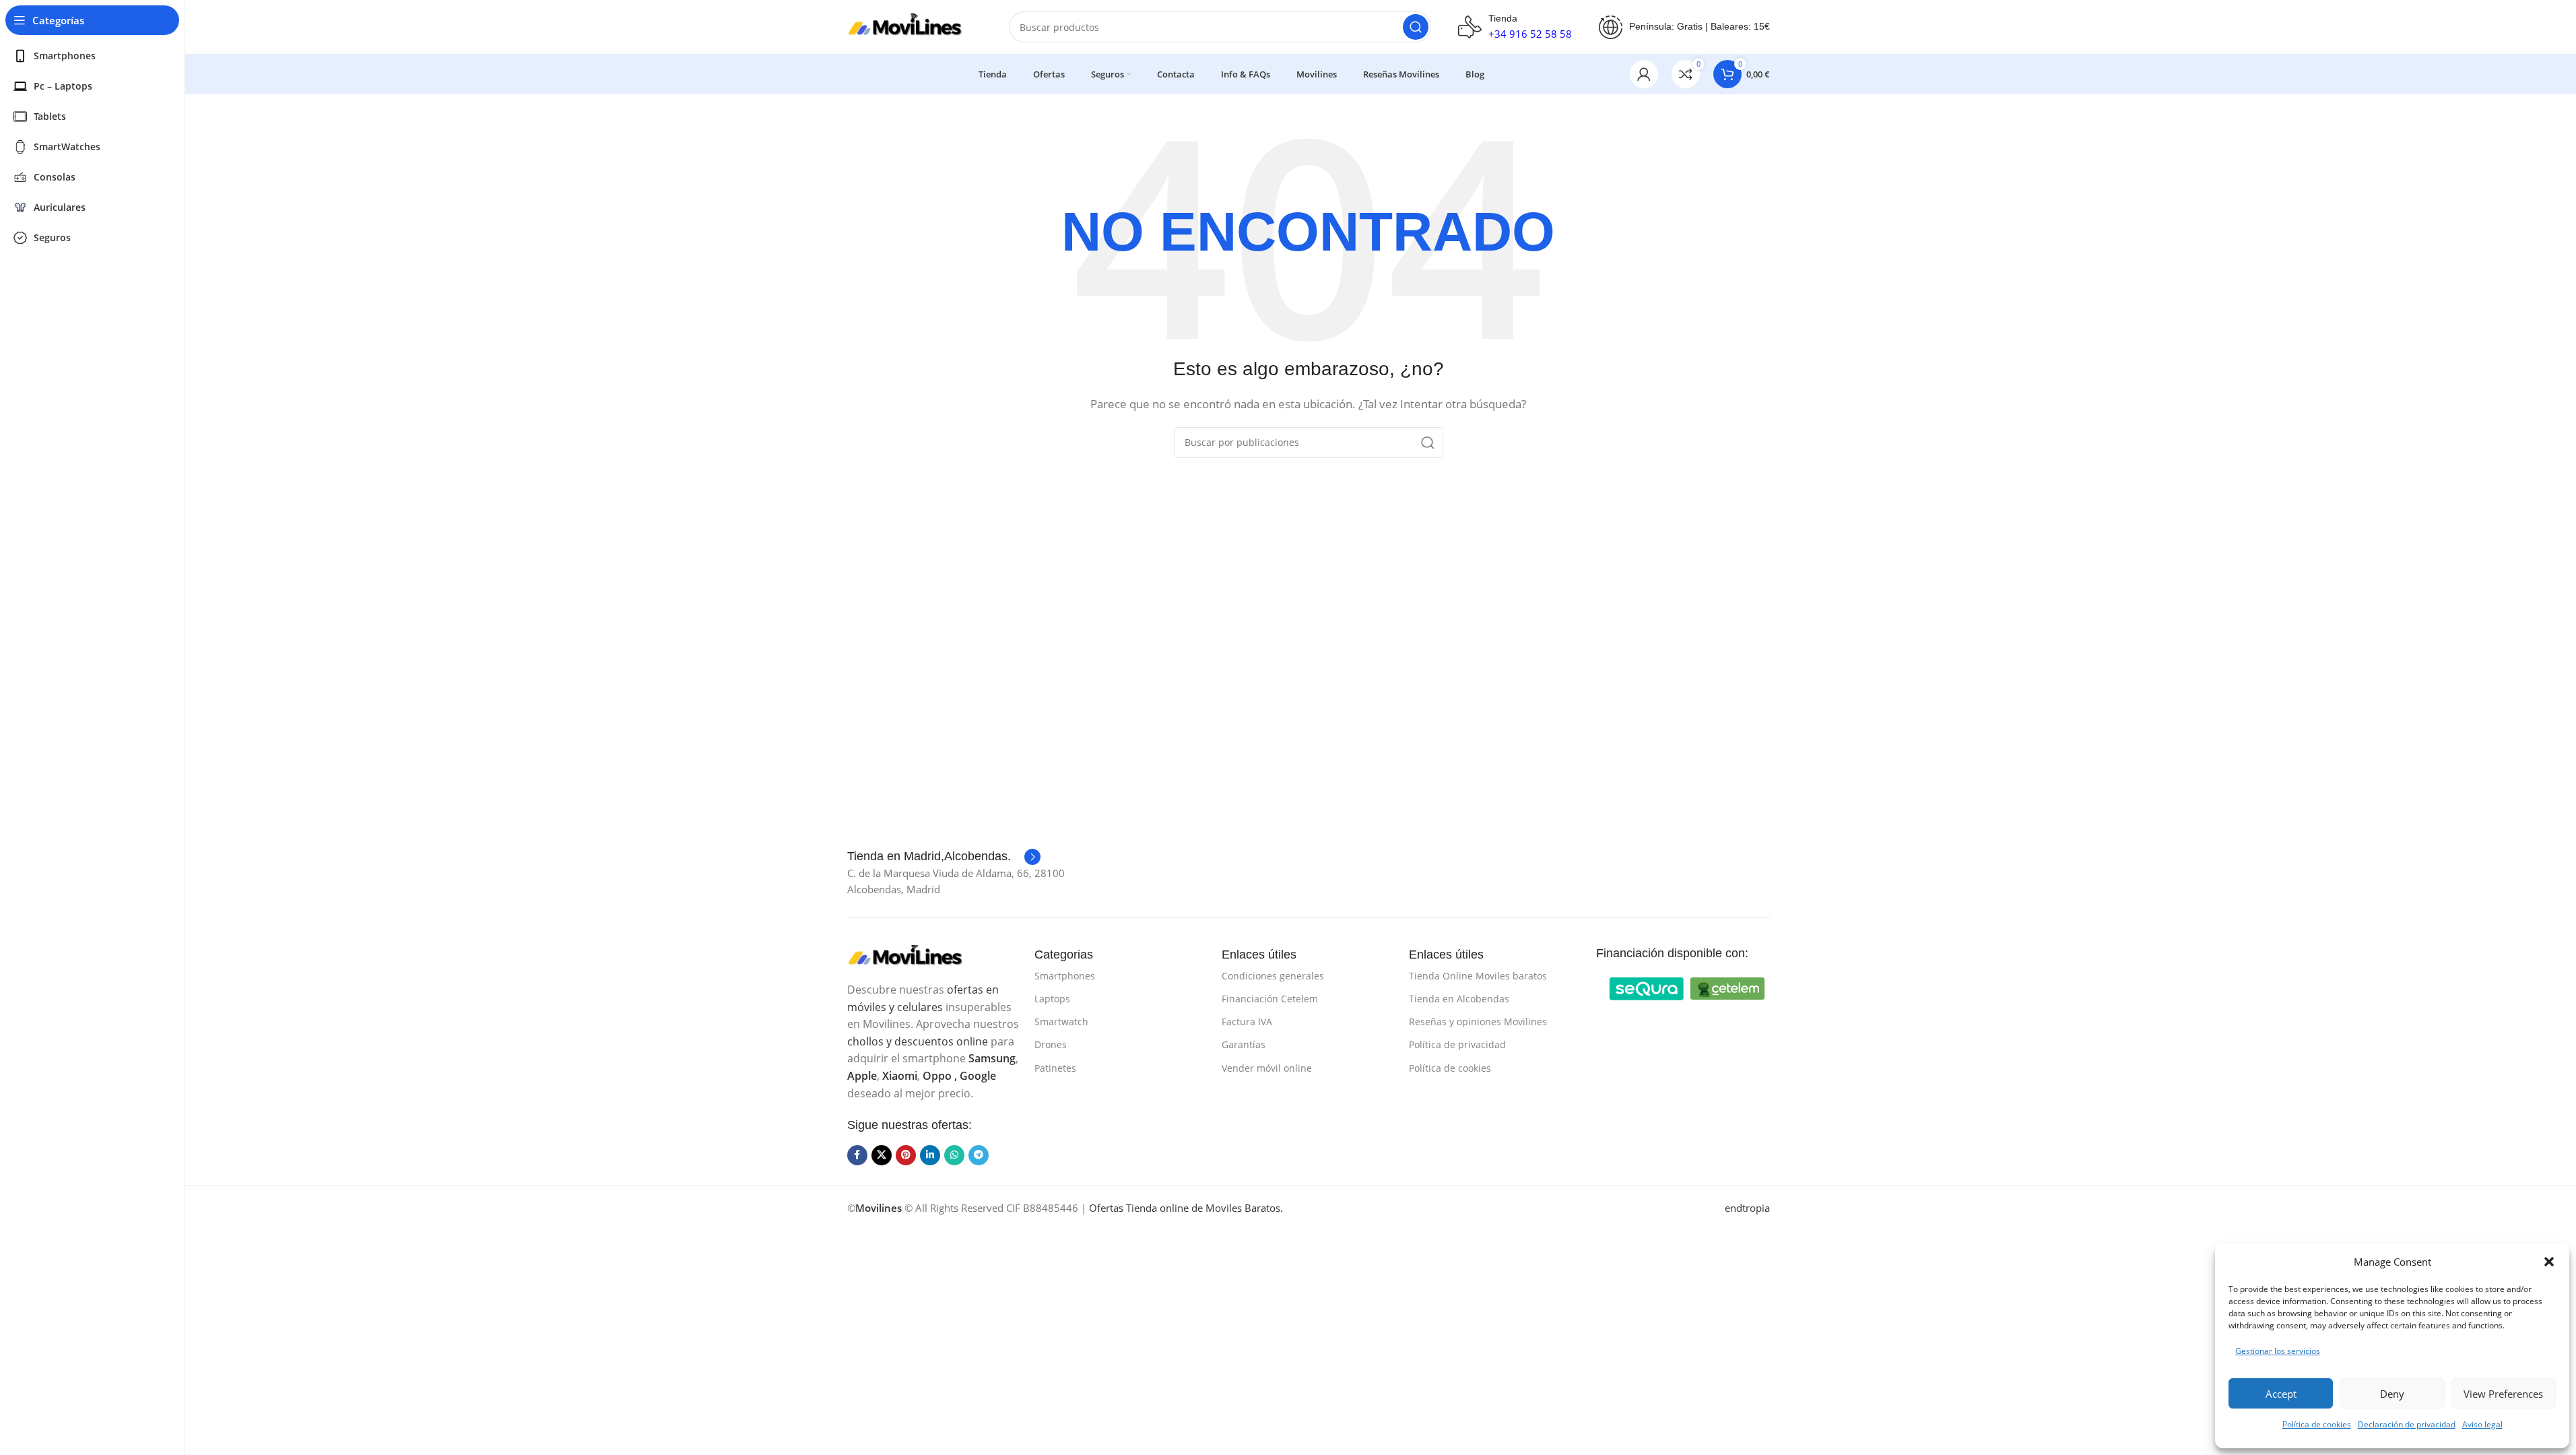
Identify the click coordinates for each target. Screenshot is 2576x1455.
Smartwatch (1061, 1022)
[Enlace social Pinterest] (906, 1155)
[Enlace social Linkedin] (930, 1155)
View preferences (2503, 1394)
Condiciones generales (1273, 976)
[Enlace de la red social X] (882, 1155)
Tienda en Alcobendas (1459, 999)
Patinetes (1055, 1068)
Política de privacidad (1457, 1044)
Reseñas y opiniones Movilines (1478, 1022)
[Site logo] (915, 26)
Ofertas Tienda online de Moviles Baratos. (1186, 1208)
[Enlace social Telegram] (979, 1155)
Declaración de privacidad (2407, 1424)
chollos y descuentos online (918, 1041)
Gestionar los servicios (2278, 1351)
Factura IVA (1247, 1022)
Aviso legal (2482, 1424)
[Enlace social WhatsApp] (954, 1155)
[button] (2549, 1262)
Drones (1051, 1044)
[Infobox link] (944, 857)
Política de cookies (2317, 1424)
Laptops (1052, 999)
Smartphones (1065, 976)
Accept (2281, 1394)
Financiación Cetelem (1270, 999)
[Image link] (915, 955)
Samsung (992, 1058)
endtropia (1747, 1208)
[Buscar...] (1416, 27)
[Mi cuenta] (1644, 74)
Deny (2392, 1394)
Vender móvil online (1267, 1068)
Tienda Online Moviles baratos (1478, 976)
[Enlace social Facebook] (857, 1155)
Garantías (1244, 1044)
